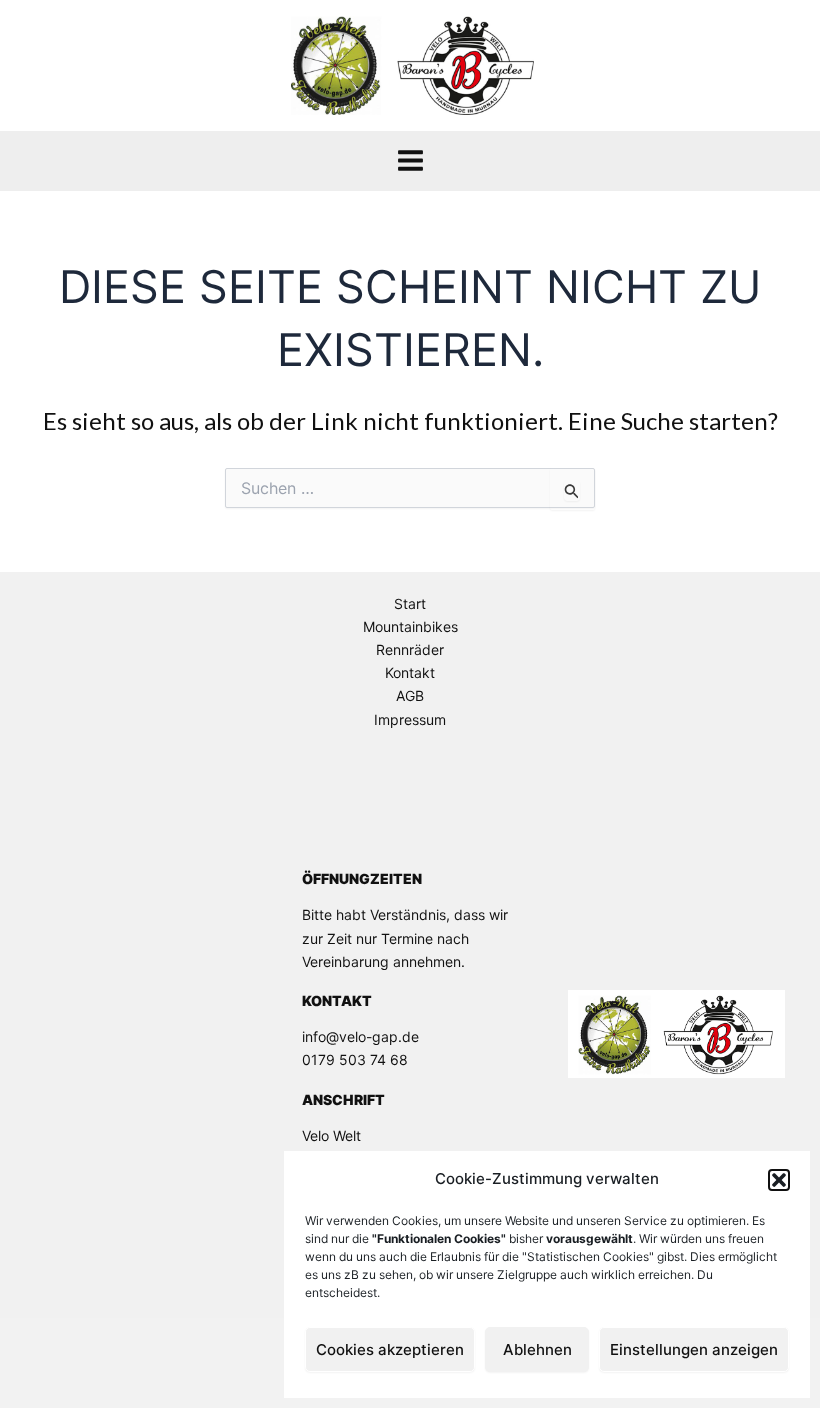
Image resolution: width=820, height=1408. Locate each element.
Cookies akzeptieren (390, 1349)
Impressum (410, 719)
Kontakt (410, 672)
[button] (779, 1180)
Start (410, 603)
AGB (410, 695)
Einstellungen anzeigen (694, 1349)
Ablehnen (537, 1349)
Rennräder (410, 649)
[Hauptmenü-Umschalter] (410, 160)
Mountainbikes (410, 626)
